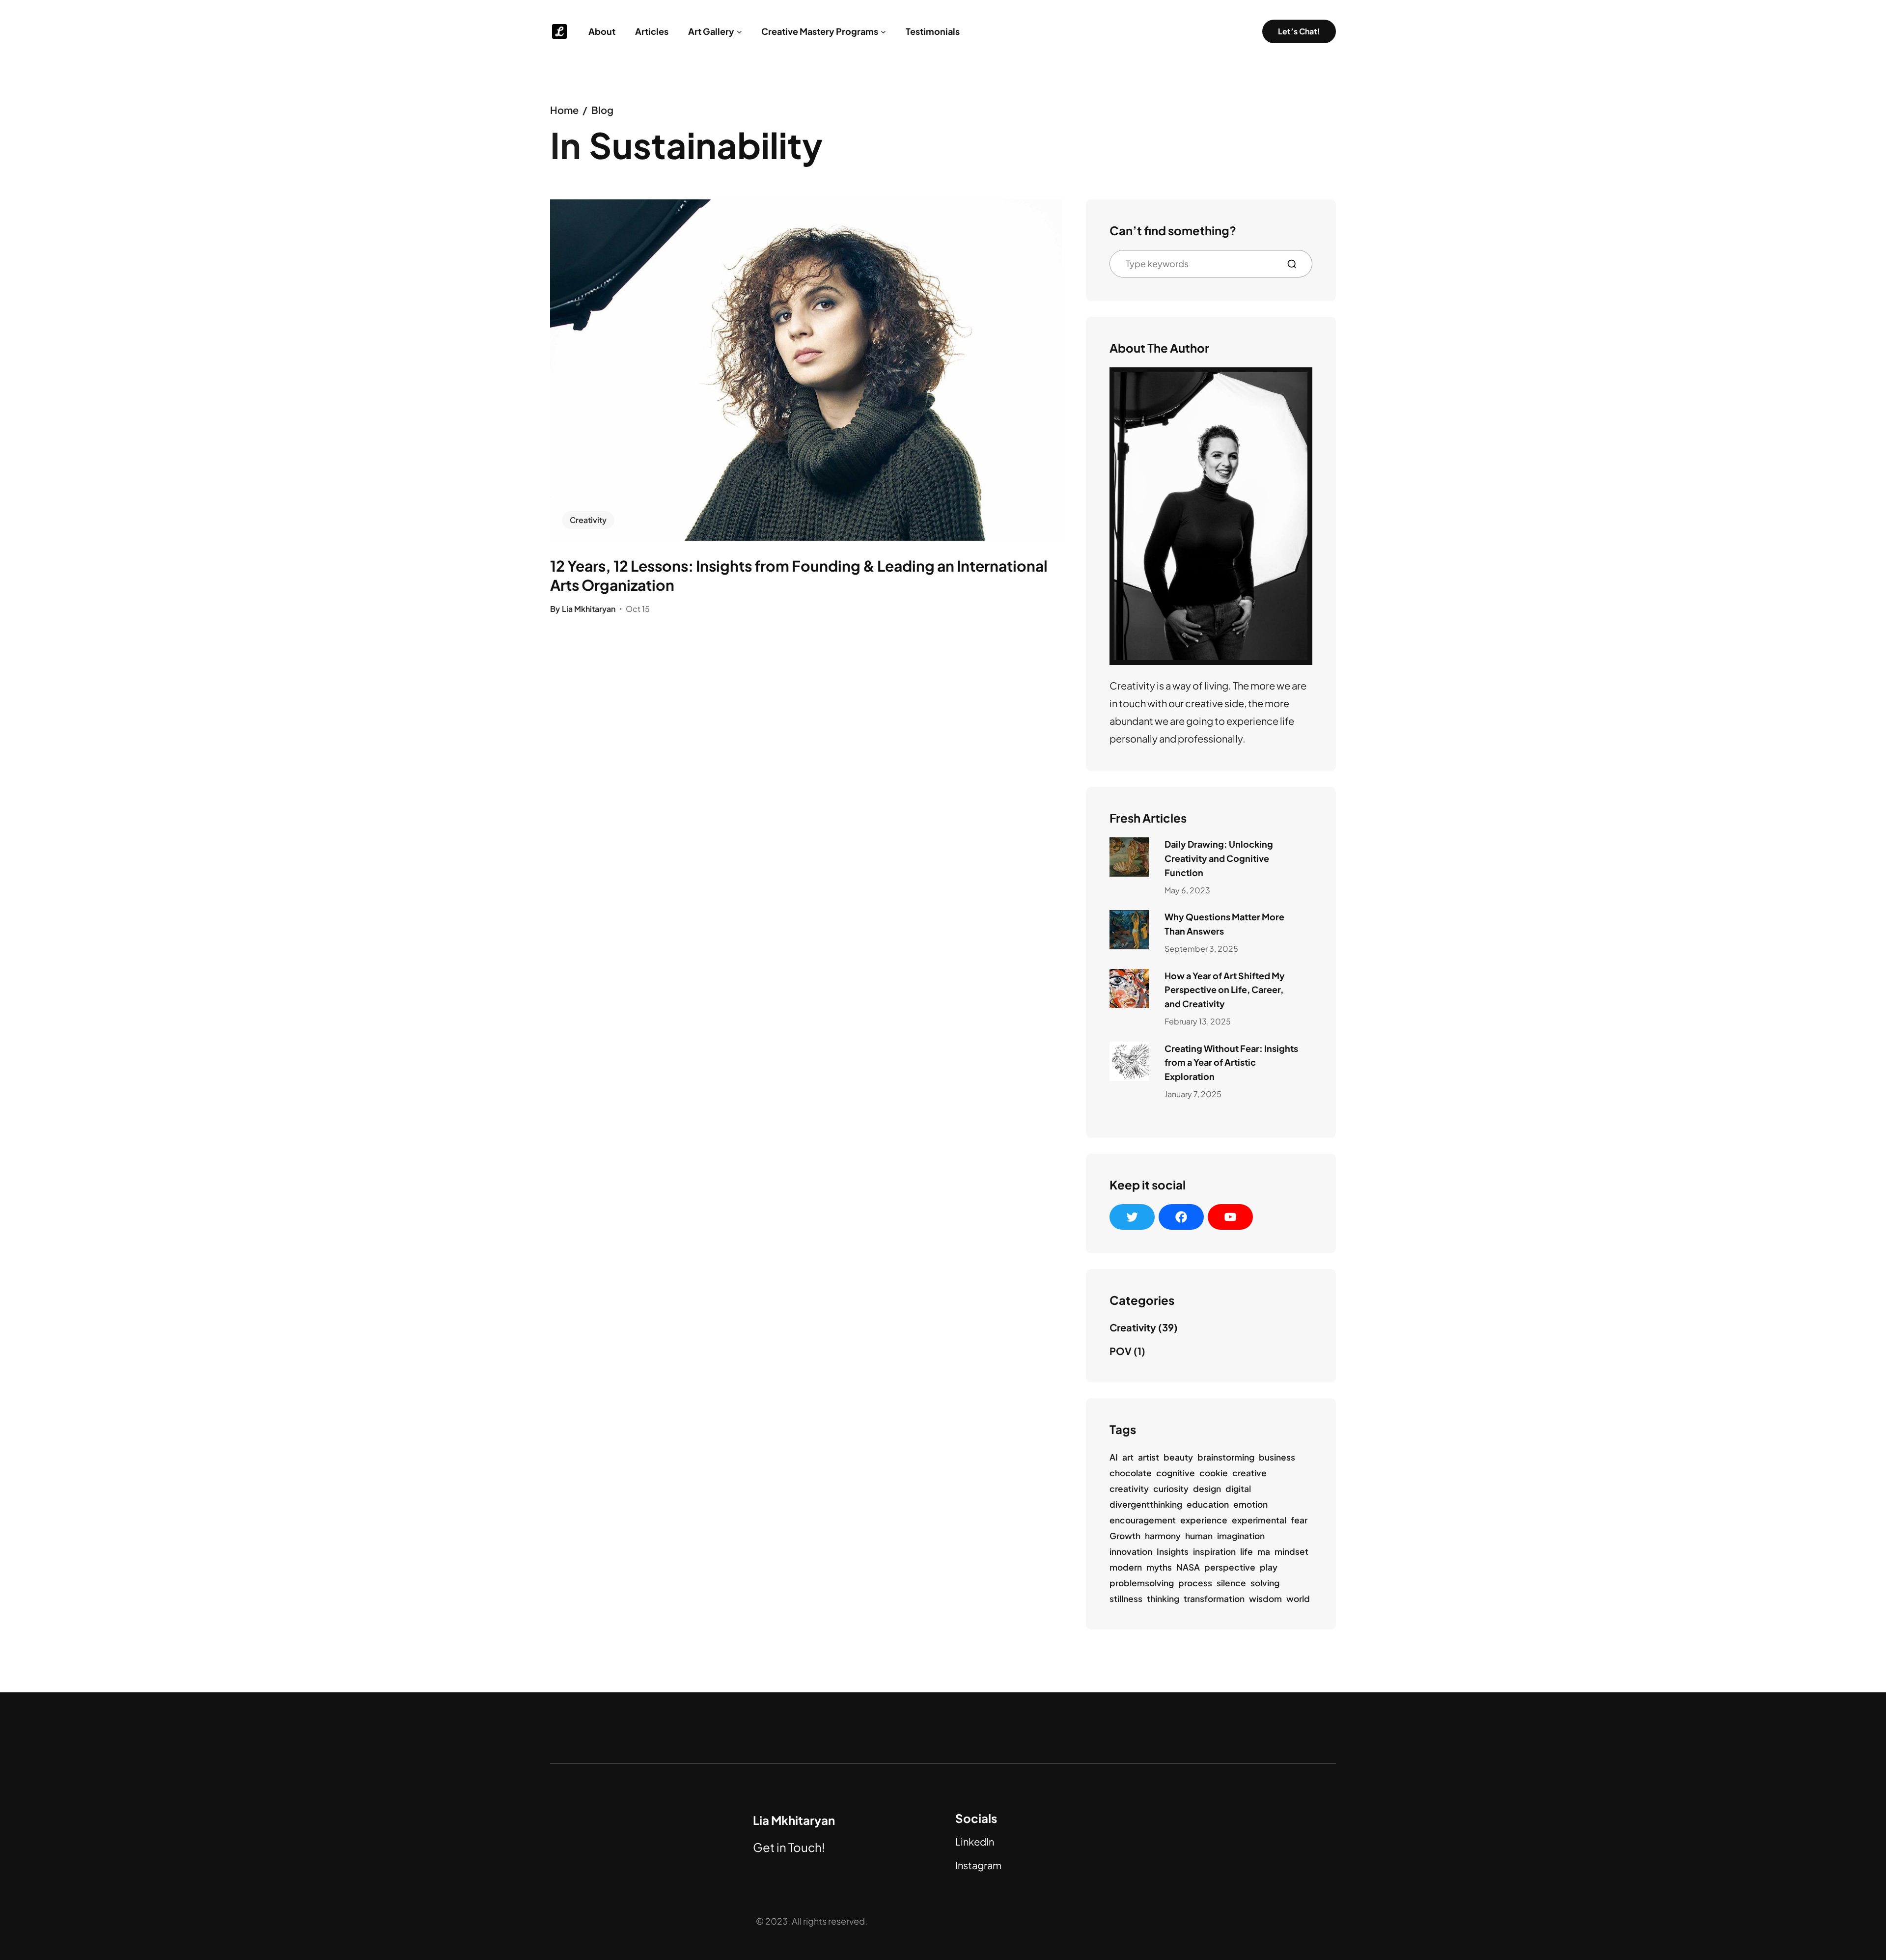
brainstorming (1226, 1457)
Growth (1125, 1536)
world (1298, 1599)
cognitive (1176, 1473)
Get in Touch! (789, 1847)
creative (1249, 1473)
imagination (1241, 1536)
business (1277, 1457)
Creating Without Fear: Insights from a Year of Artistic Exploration (1231, 1063)
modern (1126, 1567)
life (1247, 1551)
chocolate (1131, 1473)
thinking (1163, 1599)
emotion (1250, 1504)
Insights (1173, 1551)
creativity (1129, 1489)
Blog (602, 110)
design (1207, 1489)
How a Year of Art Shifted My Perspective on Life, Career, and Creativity (1225, 990)
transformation (1214, 1599)
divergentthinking (1146, 1504)
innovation (1131, 1551)
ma (1264, 1551)
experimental (1259, 1520)
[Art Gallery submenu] (739, 32)
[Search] (1296, 264)
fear (1299, 1520)
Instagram (978, 1865)
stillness (1126, 1599)
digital (1238, 1489)
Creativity (588, 520)
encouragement (1143, 1520)
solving (1265, 1583)
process (1195, 1583)
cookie (1214, 1473)
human (1199, 1536)
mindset (1291, 1551)
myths (1159, 1567)
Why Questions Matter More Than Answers (1224, 924)
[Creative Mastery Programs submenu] (883, 32)
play (1269, 1567)
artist (1149, 1457)
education (1208, 1504)
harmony (1163, 1536)
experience (1204, 1520)
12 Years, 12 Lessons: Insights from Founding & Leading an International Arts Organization (799, 575)
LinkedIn (975, 1841)
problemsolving (1142, 1583)
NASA (1188, 1567)
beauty (1178, 1457)
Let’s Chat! (1299, 31)
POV (1121, 1351)
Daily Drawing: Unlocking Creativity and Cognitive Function (1219, 858)
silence (1231, 1583)
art (1128, 1457)
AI (1114, 1457)
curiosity (1171, 1489)
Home (564, 110)
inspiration (1214, 1551)
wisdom (1265, 1599)
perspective (1230, 1567)
